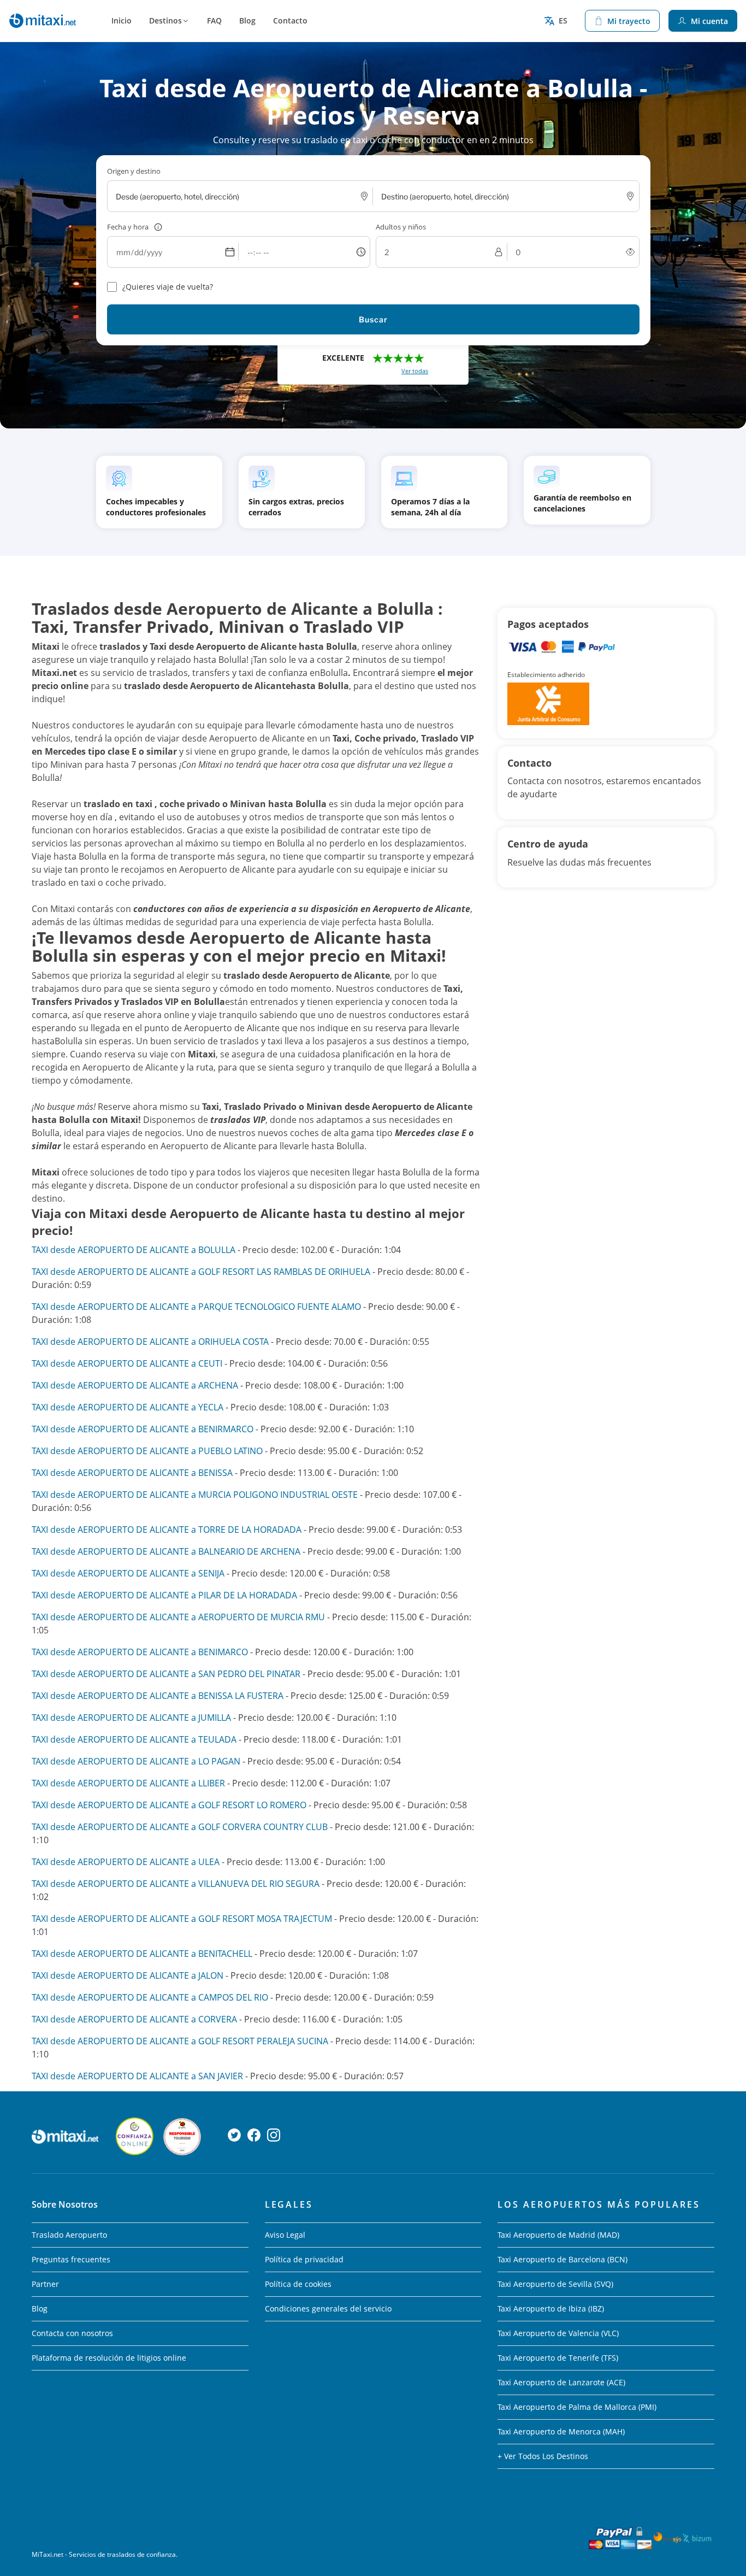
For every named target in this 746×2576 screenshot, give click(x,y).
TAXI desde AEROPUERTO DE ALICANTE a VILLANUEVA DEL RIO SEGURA (176, 1884)
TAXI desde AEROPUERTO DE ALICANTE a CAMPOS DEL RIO (150, 1997)
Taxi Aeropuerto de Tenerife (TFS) (558, 2358)
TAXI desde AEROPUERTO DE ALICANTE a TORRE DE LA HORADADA (167, 1530)
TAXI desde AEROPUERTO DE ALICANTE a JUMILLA (131, 1718)
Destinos (165, 20)
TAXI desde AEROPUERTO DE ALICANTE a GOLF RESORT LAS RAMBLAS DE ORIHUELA (202, 1272)
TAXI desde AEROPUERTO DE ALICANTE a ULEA (126, 1862)
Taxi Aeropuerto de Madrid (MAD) (558, 2235)
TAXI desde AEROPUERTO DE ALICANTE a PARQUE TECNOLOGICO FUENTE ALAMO (196, 1307)
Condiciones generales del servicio (328, 2309)
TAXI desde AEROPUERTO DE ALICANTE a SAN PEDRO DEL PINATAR (166, 1674)
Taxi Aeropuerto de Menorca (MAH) (561, 2431)
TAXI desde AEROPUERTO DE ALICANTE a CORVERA (134, 2019)
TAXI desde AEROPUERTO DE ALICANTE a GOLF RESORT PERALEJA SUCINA (180, 2041)
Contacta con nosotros (72, 2333)
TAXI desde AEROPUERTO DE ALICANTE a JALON (128, 1975)
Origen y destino (134, 171)
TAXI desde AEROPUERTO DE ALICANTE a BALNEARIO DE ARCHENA (166, 1551)
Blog (247, 20)
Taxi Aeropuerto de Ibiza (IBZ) (551, 2309)
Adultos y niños (401, 227)
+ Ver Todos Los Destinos (543, 2456)
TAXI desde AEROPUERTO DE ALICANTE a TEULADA (134, 1739)
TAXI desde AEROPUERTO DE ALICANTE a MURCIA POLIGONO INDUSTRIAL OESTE (195, 1495)
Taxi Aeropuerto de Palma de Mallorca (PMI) (577, 2407)
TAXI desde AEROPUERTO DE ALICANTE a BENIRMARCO (143, 1429)
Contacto (290, 20)
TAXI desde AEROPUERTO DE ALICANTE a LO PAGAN (136, 1761)
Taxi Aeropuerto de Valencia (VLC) (558, 2333)
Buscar (373, 319)
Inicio (122, 20)
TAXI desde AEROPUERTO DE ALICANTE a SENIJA (128, 1573)
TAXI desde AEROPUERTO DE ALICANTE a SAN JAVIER (137, 2076)
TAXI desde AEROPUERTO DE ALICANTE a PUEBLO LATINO (147, 1451)
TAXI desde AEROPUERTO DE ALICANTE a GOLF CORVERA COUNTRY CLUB (180, 1827)
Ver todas (415, 371)
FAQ (214, 20)
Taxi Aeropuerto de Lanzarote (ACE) (561, 2382)
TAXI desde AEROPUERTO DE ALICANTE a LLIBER (128, 1783)
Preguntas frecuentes (71, 2259)
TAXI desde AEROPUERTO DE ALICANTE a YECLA (128, 1407)
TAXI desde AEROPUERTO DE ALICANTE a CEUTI (127, 1363)
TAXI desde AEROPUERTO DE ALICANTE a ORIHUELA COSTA (150, 1342)
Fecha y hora (128, 227)
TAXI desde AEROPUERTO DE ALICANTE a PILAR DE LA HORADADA (164, 1595)
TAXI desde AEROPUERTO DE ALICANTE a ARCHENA (135, 1385)
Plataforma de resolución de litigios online (109, 2358)
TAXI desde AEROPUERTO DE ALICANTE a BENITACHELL (142, 1954)
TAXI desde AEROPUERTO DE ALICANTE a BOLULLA (134, 1250)
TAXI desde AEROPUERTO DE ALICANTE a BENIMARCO (140, 1652)
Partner (45, 2284)
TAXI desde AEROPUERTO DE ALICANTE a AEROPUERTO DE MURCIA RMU (178, 1617)
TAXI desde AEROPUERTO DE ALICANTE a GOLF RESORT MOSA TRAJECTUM (182, 1919)
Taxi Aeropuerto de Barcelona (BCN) (563, 2259)
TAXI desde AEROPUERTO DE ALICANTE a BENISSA (132, 1473)
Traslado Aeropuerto (69, 2235)
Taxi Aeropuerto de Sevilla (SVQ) (555, 2284)
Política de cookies (298, 2284)
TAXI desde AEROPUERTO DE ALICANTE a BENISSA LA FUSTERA (158, 1696)
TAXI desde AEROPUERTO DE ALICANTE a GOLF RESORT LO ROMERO (170, 1805)
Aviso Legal (285, 2235)
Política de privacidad (304, 2259)
